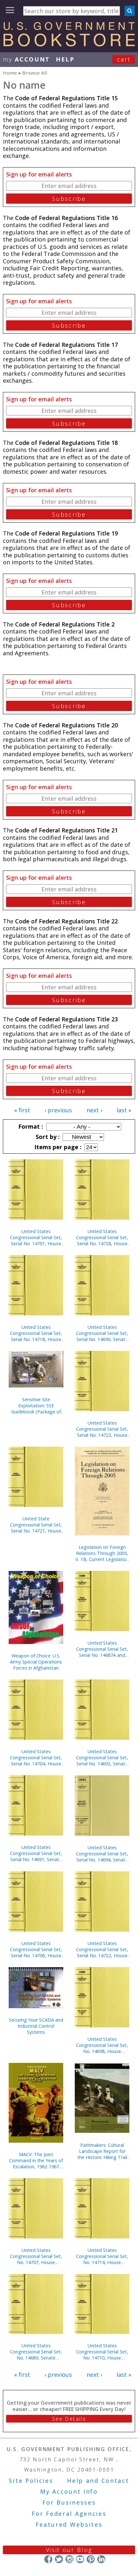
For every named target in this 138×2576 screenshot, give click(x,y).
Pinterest (91, 2559)
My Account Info (69, 2491)
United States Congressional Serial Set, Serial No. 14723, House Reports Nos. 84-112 (102, 1429)
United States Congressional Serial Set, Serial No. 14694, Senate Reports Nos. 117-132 (102, 1854)
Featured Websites (69, 2524)
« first (22, 1110)
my (26, 59)
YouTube (80, 2559)
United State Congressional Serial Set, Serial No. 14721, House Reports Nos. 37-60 (36, 1525)
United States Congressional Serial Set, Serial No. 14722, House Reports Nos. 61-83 (102, 1949)
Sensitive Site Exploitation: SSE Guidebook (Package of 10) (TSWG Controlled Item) (36, 1406)
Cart (124, 59)
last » (124, 1110)
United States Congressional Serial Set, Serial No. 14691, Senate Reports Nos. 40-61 (36, 1853)
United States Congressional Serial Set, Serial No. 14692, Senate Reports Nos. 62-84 (102, 1758)
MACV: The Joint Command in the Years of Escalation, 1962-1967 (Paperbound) (36, 2160)
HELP (65, 59)
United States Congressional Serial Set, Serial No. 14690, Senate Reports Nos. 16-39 (102, 1333)
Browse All (34, 73)
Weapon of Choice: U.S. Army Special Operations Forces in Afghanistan (36, 1662)
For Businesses (69, 2502)
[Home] (69, 44)
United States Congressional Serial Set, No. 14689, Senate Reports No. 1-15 (36, 2352)
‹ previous (58, 1110)
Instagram (69, 2559)
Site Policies (31, 2481)
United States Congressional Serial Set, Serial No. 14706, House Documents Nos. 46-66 (36, 1949)
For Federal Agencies (69, 2514)
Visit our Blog (69, 2550)
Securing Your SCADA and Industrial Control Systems (36, 2026)
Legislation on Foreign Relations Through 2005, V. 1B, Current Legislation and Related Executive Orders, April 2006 (102, 1553)
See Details (69, 2419)
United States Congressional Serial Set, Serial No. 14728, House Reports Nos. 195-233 (102, 1237)
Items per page (57, 1147)
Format (30, 1126)
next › (94, 1110)
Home (10, 73)
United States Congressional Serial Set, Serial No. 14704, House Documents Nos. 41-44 (36, 1758)
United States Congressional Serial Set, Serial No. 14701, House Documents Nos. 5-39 (36, 1237)
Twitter (59, 2559)
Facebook (48, 2559)
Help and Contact (98, 2481)
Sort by (47, 1137)
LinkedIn (101, 2559)
